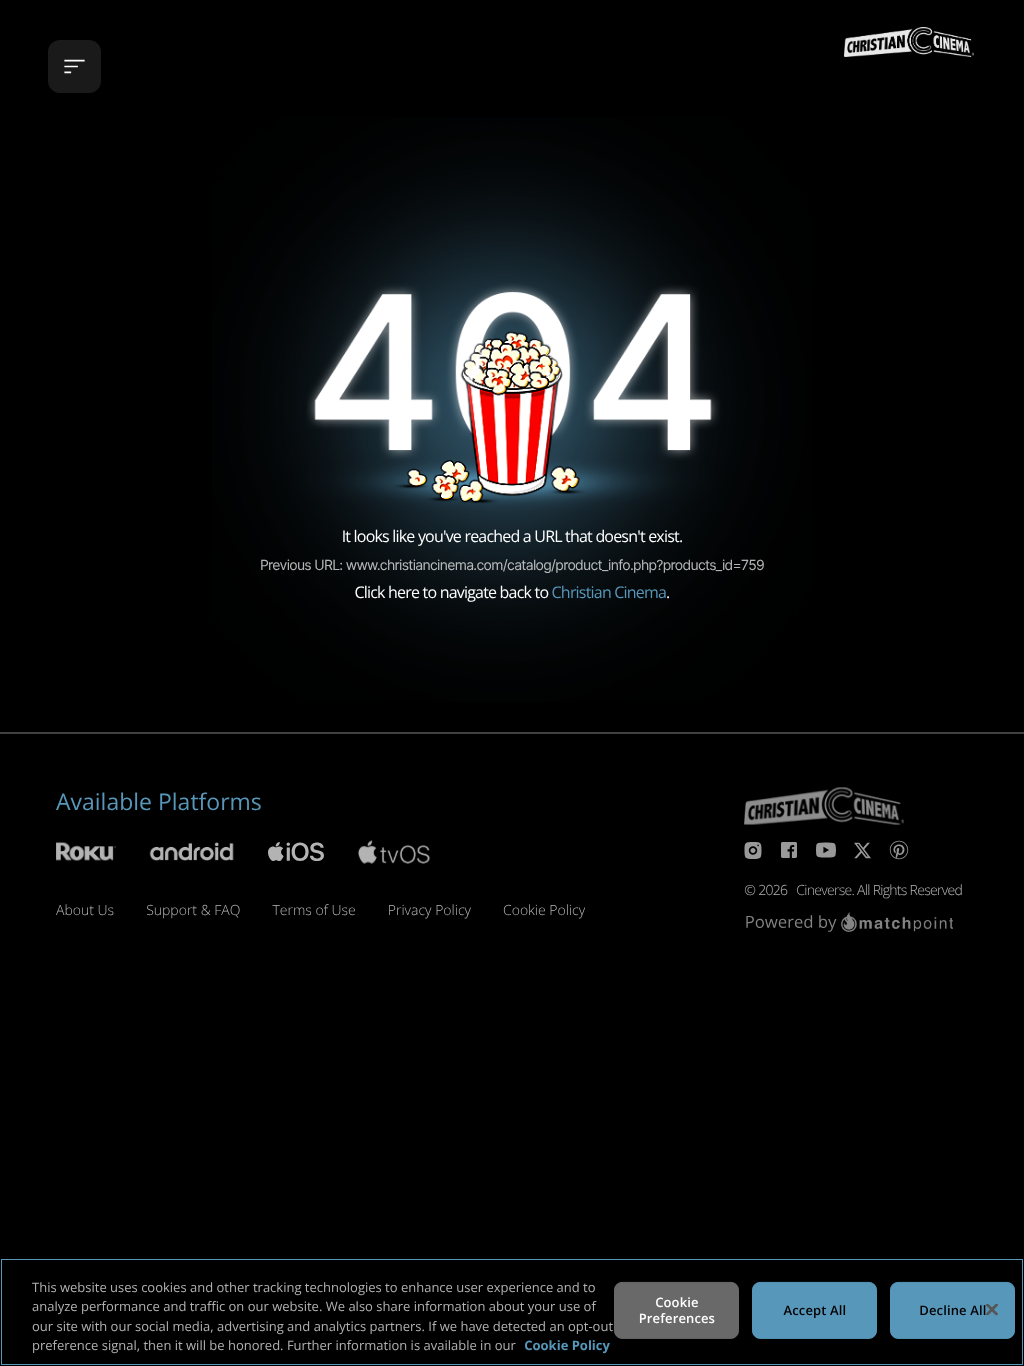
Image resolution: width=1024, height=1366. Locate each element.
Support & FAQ (193, 910)
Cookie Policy (544, 910)
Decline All (952, 1310)
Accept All (815, 1310)
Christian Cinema (609, 592)
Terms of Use (313, 910)
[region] (512, 1312)
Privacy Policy (429, 910)
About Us (85, 910)
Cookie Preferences (677, 1310)
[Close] (992, 1309)
